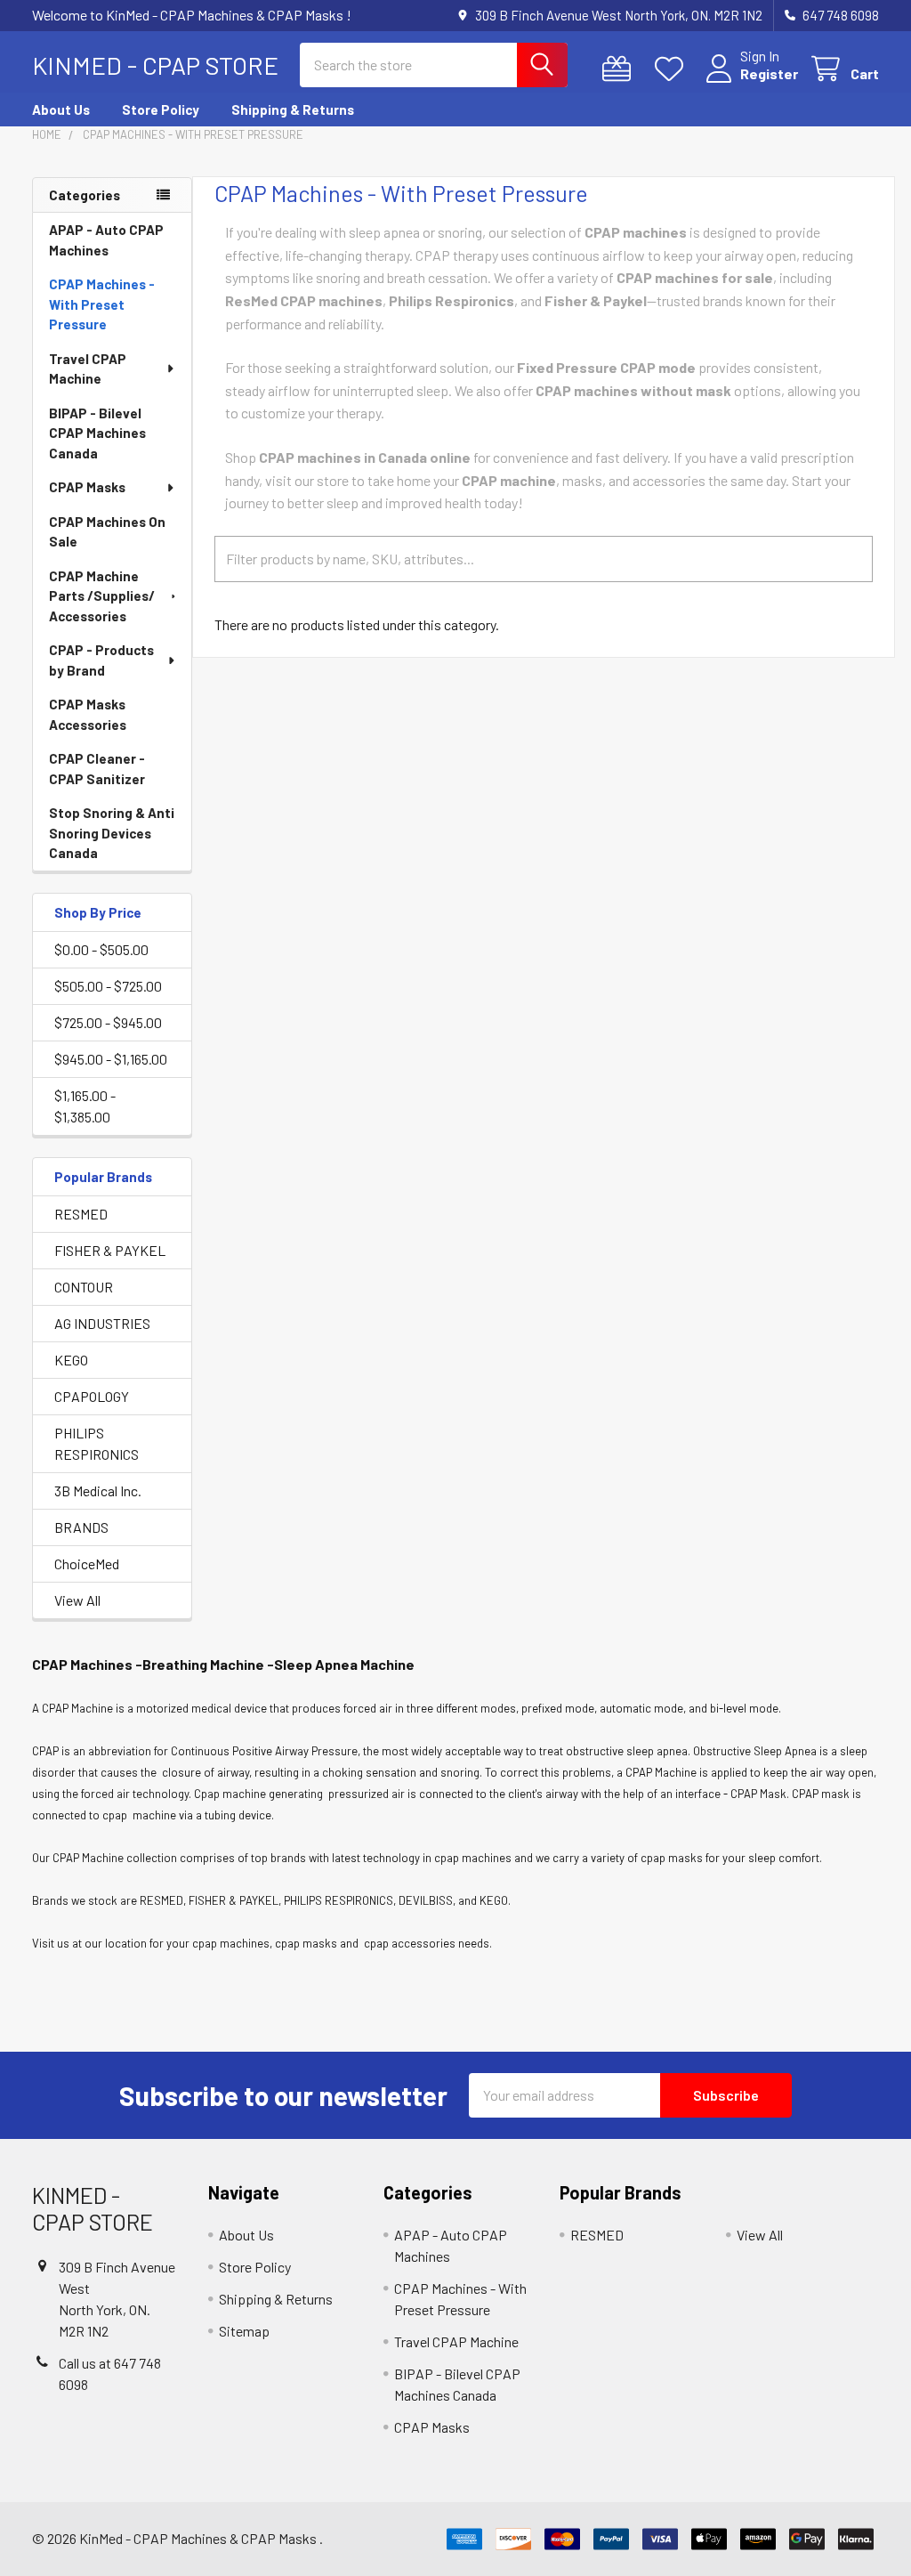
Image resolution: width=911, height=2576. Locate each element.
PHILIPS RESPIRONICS (97, 1443)
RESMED (81, 1214)
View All (77, 1600)
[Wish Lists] (673, 69)
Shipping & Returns (293, 109)
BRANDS (81, 1527)
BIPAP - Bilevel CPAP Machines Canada (97, 433)
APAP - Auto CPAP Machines (106, 240)
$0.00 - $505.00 (101, 949)
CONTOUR (84, 1287)
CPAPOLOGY (92, 1396)
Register (769, 73)
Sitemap (244, 2331)
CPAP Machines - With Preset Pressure (102, 304)
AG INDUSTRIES (102, 1323)
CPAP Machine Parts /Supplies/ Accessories (102, 596)
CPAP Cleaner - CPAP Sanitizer (97, 769)
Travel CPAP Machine (88, 369)
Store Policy (161, 109)
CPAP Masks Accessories (88, 714)
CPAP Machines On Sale (107, 532)
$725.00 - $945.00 (108, 1022)
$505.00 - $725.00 (108, 986)
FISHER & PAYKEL (110, 1250)
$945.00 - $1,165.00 (111, 1059)
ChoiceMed (87, 1563)
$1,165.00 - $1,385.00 (85, 1106)
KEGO (71, 1360)
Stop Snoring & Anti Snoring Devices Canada (112, 833)
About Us (61, 109)
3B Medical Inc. (98, 1491)
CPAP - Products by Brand (101, 660)
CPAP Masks (87, 487)
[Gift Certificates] (621, 69)
